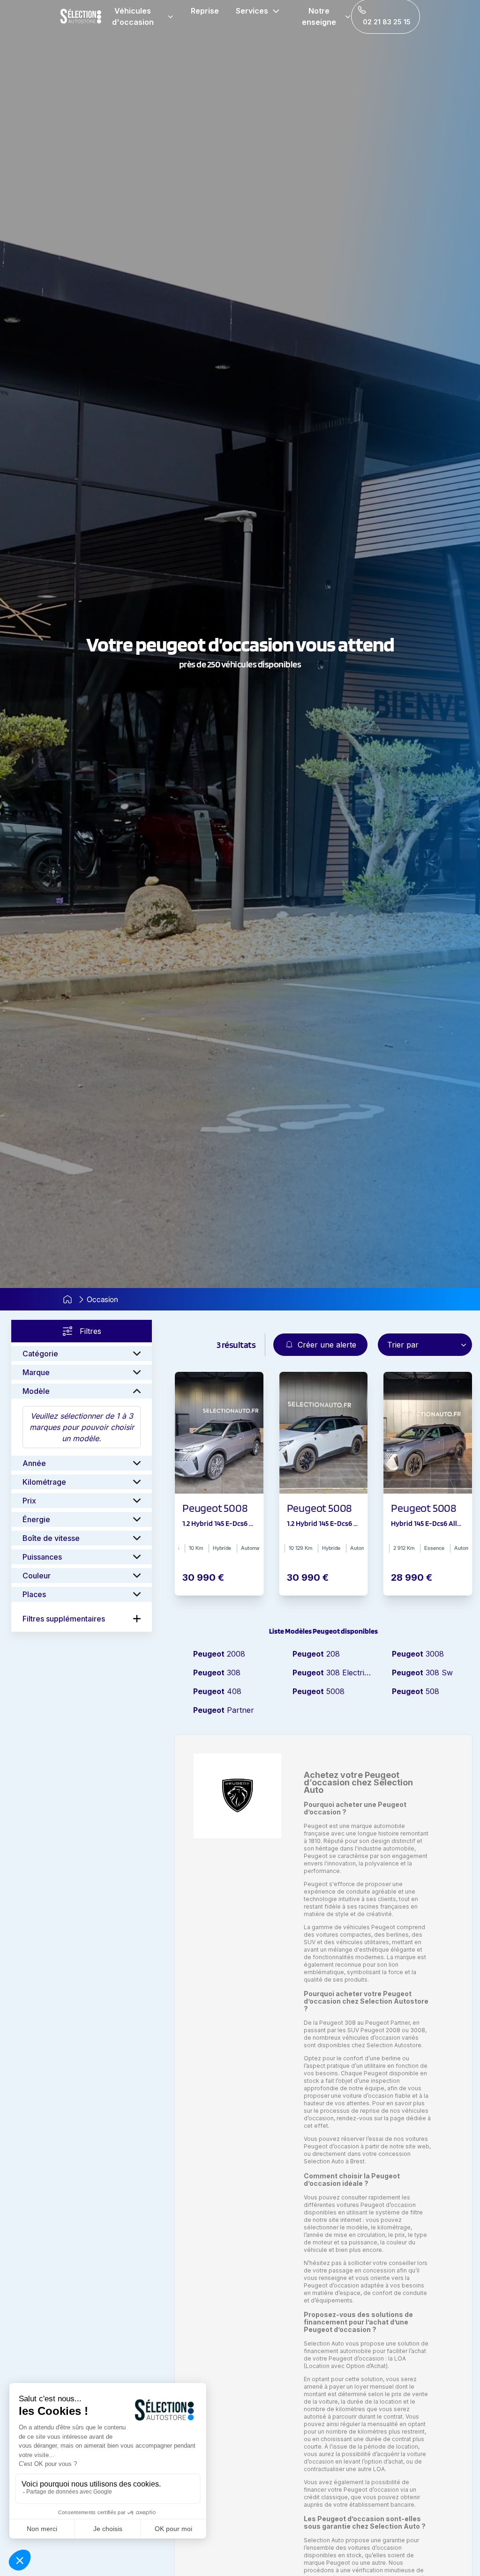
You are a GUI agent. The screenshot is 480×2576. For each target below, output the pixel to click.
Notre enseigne (319, 16)
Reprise (205, 11)
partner (224, 1710)
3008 (418, 1654)
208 (316, 1654)
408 (217, 1691)
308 (217, 1673)
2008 (219, 1654)
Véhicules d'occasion (133, 16)
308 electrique (333, 1673)
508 (416, 1691)
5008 (319, 1691)
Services (252, 11)
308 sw (422, 1673)
